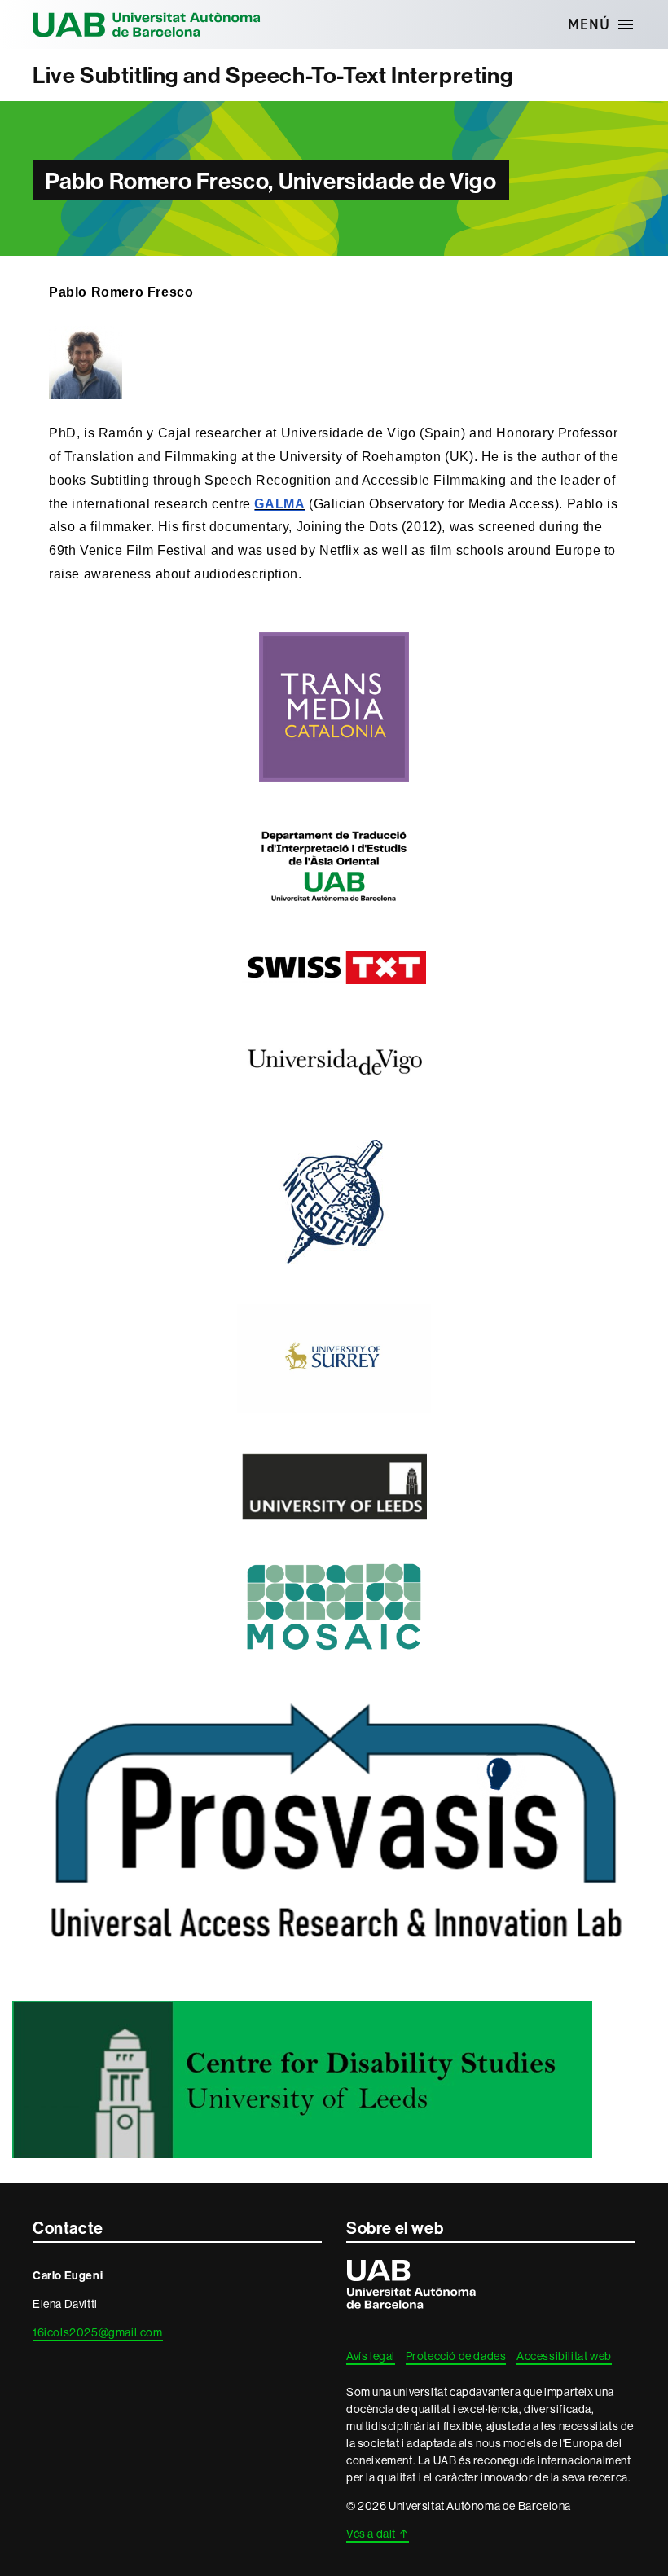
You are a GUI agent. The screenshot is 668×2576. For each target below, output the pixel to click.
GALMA (279, 504)
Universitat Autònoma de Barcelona (147, 24)
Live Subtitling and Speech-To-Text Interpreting (272, 75)
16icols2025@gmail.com (98, 2332)
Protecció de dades (456, 2356)
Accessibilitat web (564, 2356)
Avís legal (371, 2356)
